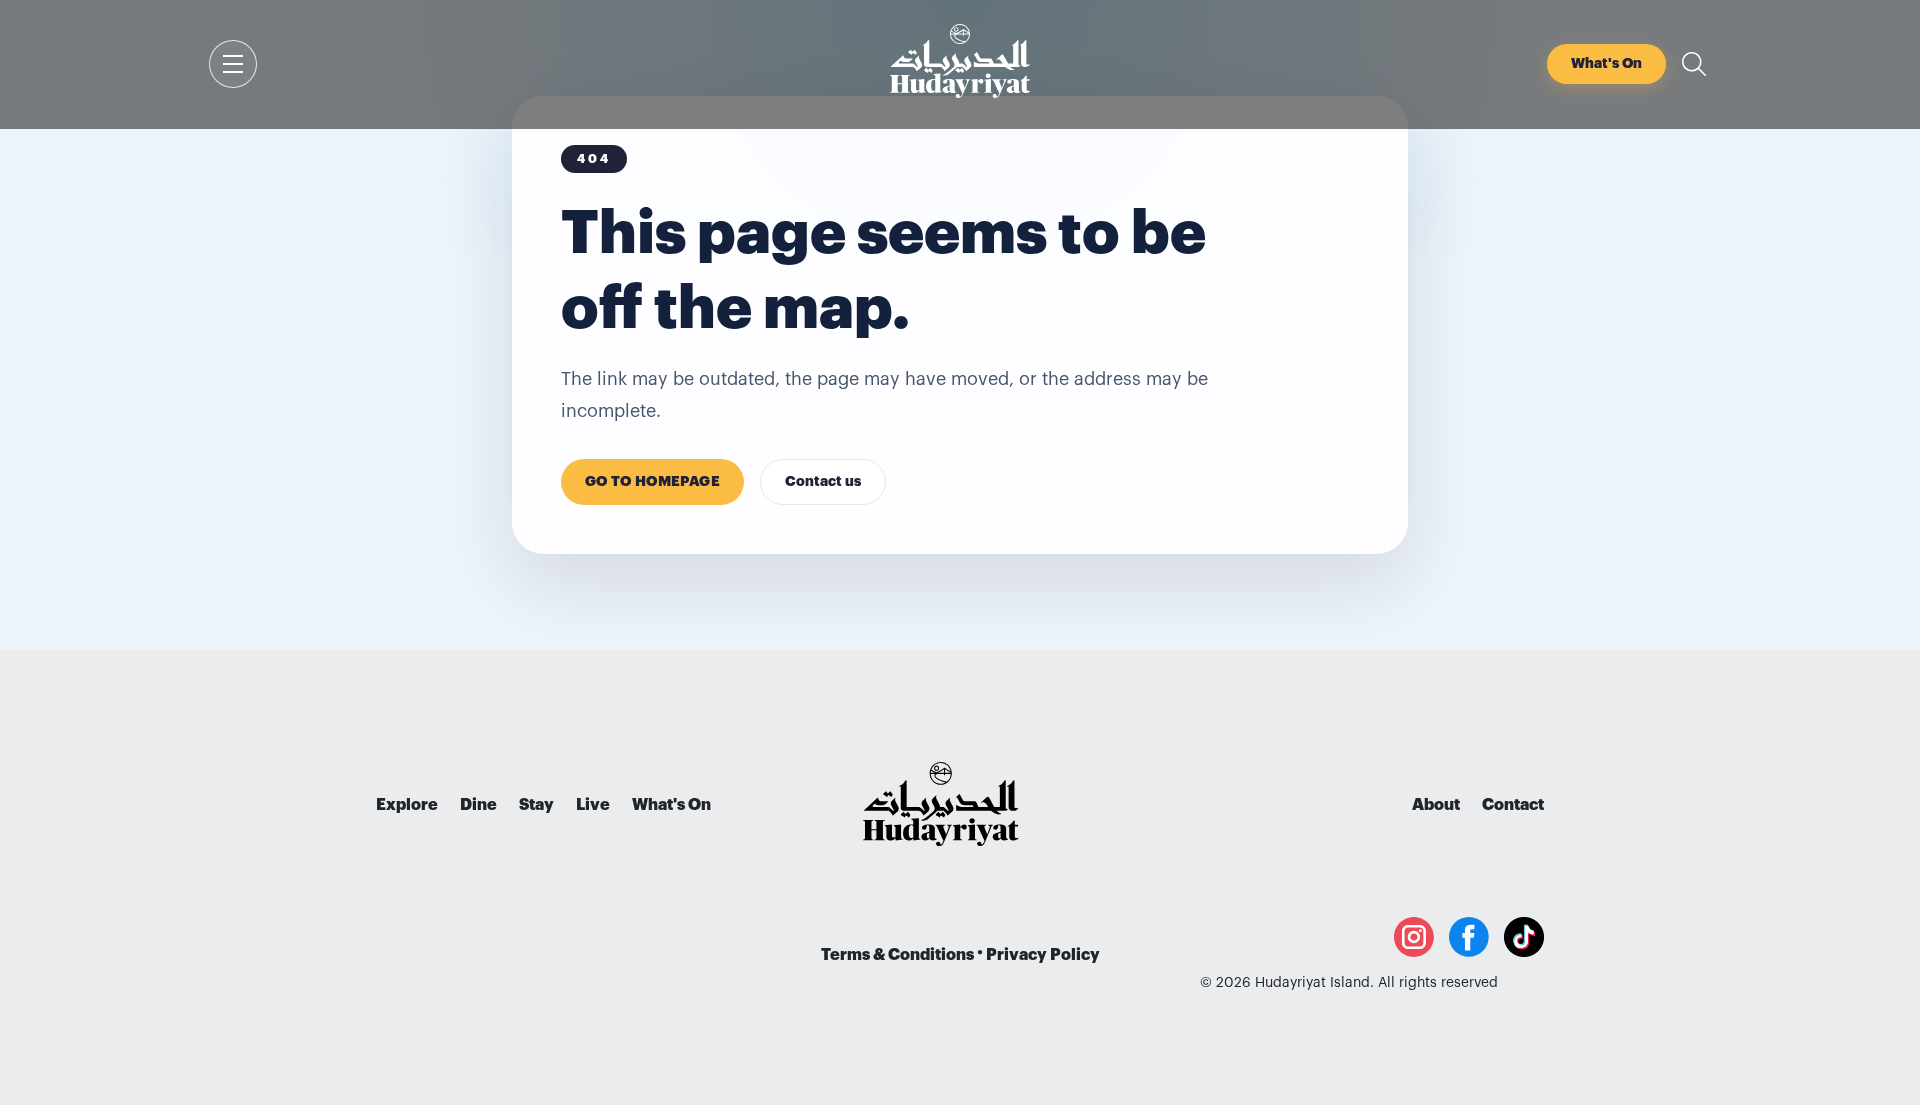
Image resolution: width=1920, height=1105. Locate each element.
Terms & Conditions (897, 955)
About (1436, 805)
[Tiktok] (1524, 937)
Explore (407, 805)
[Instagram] (1414, 937)
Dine (478, 805)
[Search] (1694, 64)
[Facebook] (1469, 937)
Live (593, 805)
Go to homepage (652, 482)
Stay (536, 805)
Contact (1513, 805)
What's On (671, 805)
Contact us (823, 482)
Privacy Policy (1043, 955)
